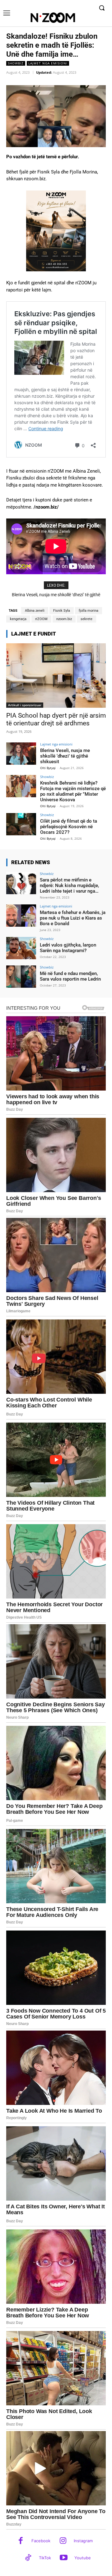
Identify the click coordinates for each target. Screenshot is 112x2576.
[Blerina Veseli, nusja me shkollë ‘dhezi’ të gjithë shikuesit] (21, 754)
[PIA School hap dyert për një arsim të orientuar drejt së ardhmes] (56, 676)
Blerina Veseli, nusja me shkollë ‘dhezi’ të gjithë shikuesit (65, 756)
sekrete (86, 619)
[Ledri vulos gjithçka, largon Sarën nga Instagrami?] (21, 948)
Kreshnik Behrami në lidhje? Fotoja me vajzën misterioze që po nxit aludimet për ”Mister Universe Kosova (73, 791)
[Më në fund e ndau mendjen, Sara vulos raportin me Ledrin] (21, 977)
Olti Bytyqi (48, 768)
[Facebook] (21, 2541)
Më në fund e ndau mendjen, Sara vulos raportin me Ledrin (70, 976)
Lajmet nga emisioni (48, 63)
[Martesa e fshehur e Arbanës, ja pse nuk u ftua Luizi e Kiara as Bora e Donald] (21, 916)
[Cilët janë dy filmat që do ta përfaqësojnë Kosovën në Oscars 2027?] (21, 824)
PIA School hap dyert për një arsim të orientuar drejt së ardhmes (56, 719)
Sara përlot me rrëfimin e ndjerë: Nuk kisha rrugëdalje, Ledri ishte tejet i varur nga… (69, 886)
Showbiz (16, 63)
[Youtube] (64, 2558)
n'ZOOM (41, 619)
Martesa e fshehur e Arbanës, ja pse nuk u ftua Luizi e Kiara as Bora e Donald (73, 918)
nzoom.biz (64, 619)
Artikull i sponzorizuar (25, 705)
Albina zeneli (35, 611)
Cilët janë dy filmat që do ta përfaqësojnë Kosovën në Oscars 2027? (69, 827)
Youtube (83, 2558)
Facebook (41, 2541)
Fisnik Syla (62, 611)
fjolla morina (89, 611)
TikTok (45, 2558)
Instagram (83, 2541)
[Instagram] (63, 2541)
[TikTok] (28, 2558)
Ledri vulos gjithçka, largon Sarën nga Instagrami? (68, 948)
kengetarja (18, 619)
